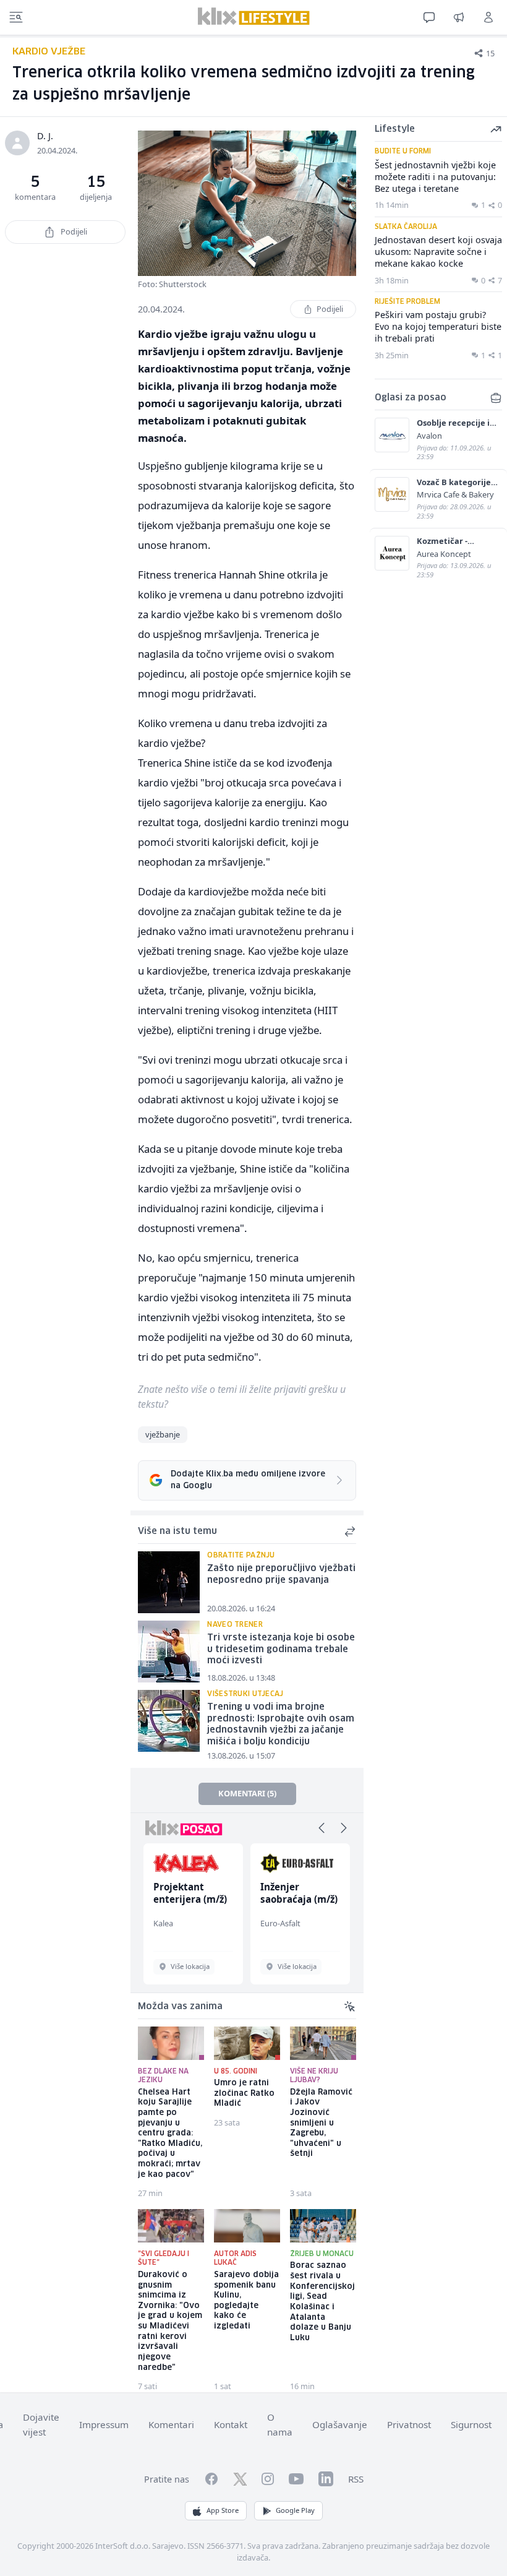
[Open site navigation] (16, 17)
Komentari (171, 2424)
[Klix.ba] (254, 16)
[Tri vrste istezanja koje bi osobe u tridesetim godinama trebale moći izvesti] (169, 1652)
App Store (223, 2510)
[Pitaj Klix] (429, 17)
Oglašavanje (340, 2424)
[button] (322, 1828)
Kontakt (231, 2424)
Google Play (295, 2510)
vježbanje (163, 1434)
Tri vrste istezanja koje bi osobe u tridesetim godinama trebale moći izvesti (281, 1649)
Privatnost (409, 2424)
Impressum (104, 2424)
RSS (356, 2479)
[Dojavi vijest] (459, 17)
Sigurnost (471, 2424)
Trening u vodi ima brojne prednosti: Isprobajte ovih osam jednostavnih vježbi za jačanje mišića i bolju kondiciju (281, 1725)
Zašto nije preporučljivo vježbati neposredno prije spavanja (281, 1574)
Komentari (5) (247, 1793)
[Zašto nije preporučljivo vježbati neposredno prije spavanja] (169, 1582)
